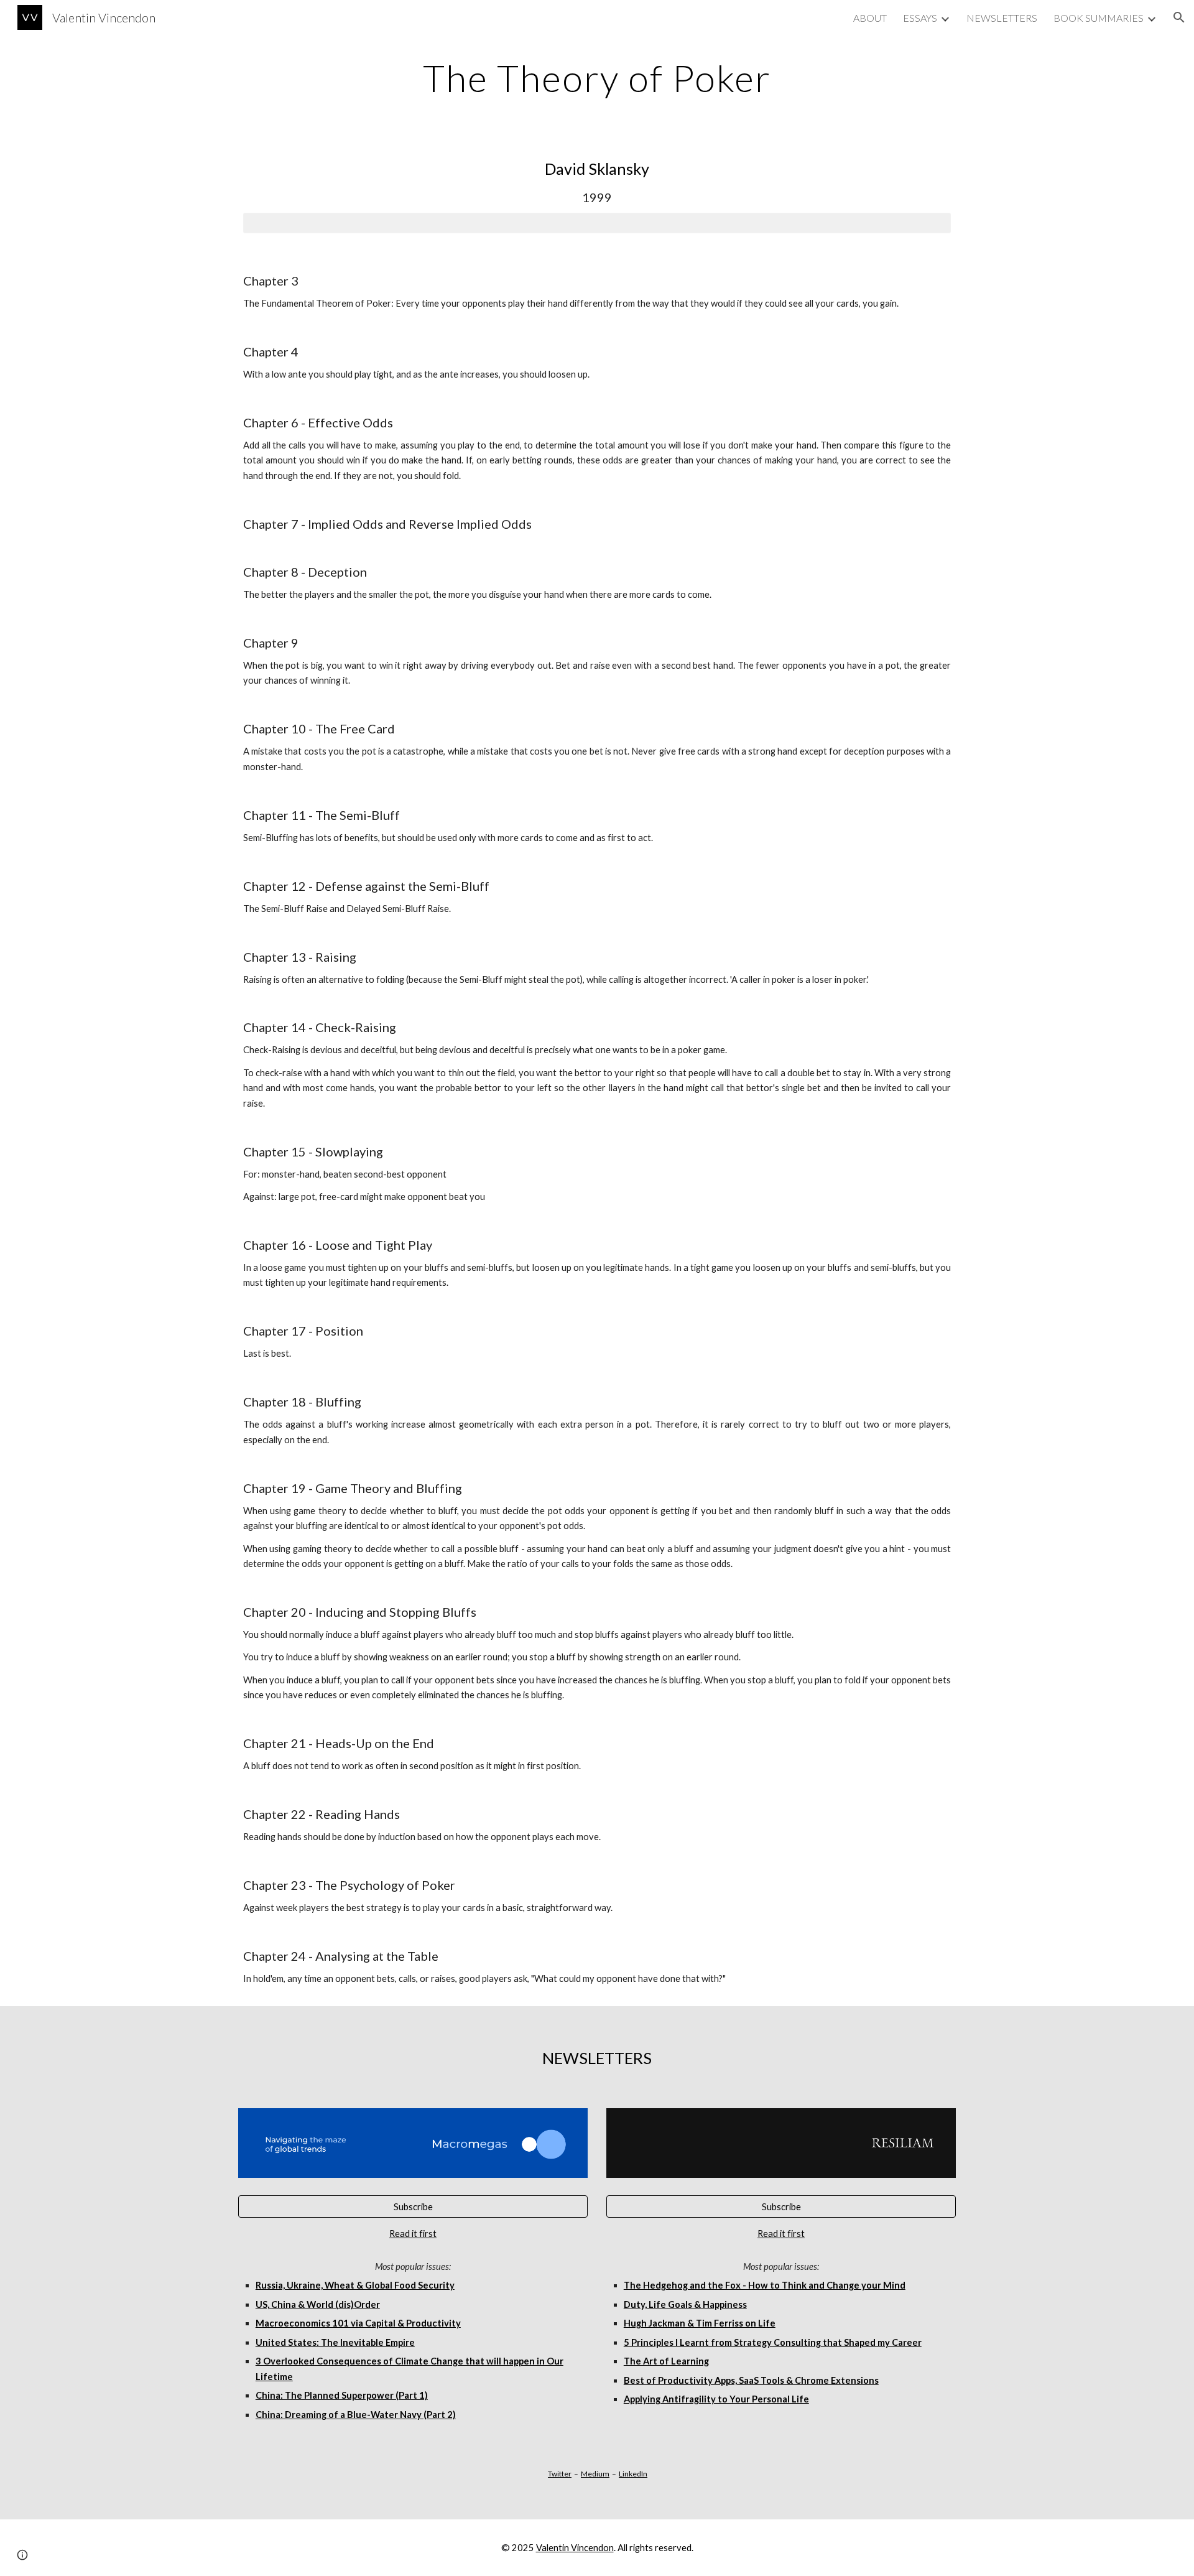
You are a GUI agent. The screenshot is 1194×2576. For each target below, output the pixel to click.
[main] (597, 78)
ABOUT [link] (870, 18)
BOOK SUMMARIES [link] (1099, 18)
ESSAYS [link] (920, 18)
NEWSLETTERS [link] (1002, 18)
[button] (1179, 17)
